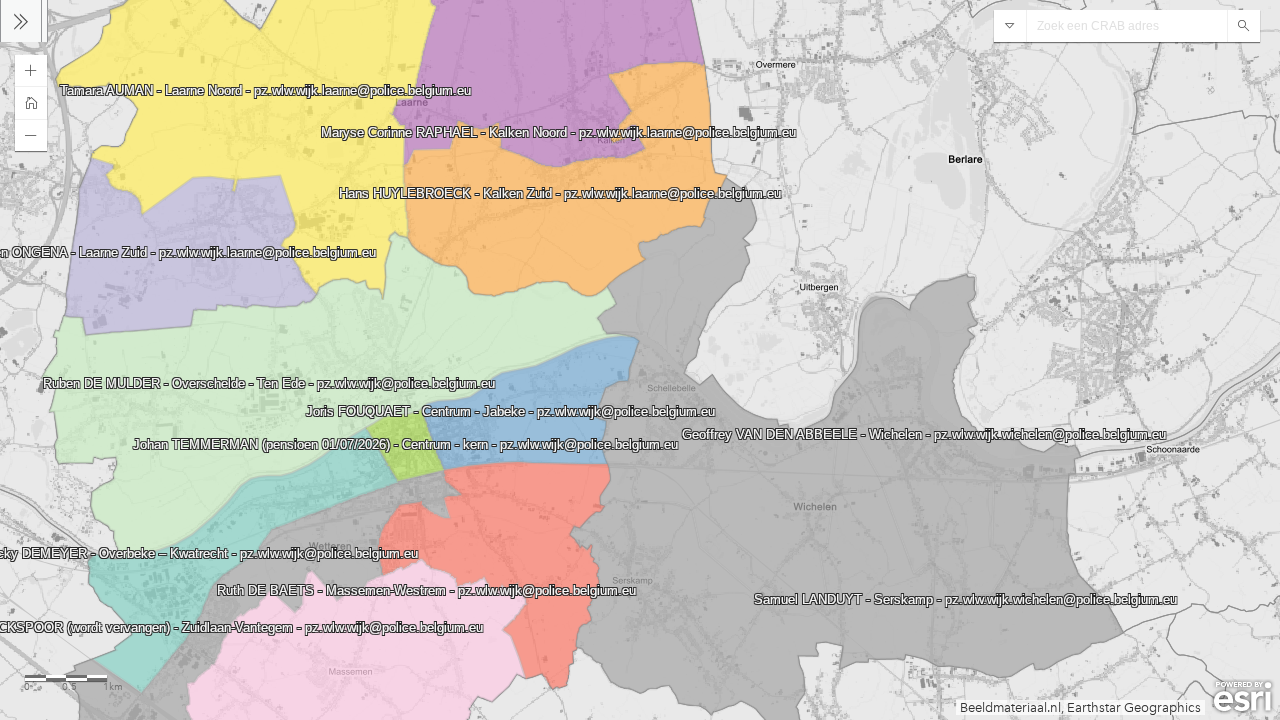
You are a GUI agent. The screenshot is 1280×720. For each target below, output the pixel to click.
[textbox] (1127, 26)
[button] (31, 71)
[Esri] (1242, 697)
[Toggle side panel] (21, 21)
